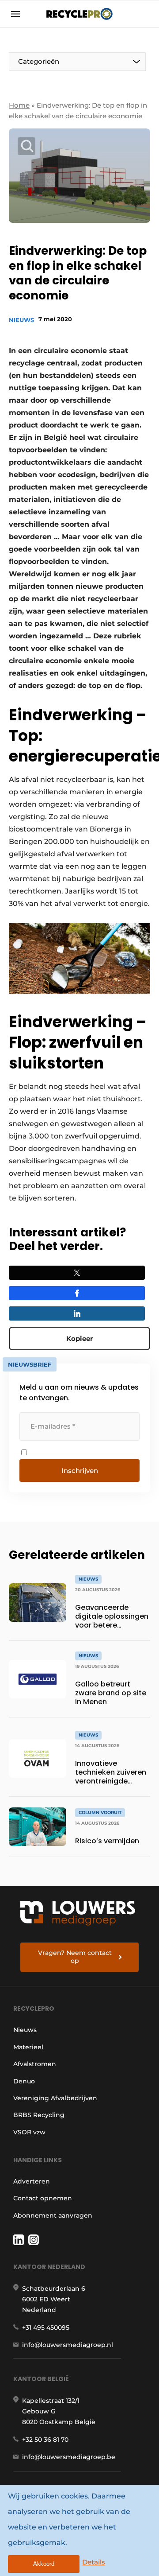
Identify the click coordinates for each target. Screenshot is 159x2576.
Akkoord (44, 2564)
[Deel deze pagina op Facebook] (77, 1293)
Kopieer (79, 1339)
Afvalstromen (35, 2064)
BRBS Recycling (39, 2115)
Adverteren (32, 2181)
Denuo (24, 2081)
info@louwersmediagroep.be (69, 2457)
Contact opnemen (43, 2198)
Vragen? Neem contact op (75, 1957)
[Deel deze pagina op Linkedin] (77, 1313)
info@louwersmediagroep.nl (68, 2345)
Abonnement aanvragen (53, 2215)
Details (94, 2562)
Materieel (28, 2047)
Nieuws (21, 320)
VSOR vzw (29, 2132)
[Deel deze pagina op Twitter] (77, 1273)
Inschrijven (80, 1471)
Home (19, 105)
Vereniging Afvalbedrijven (55, 2098)
